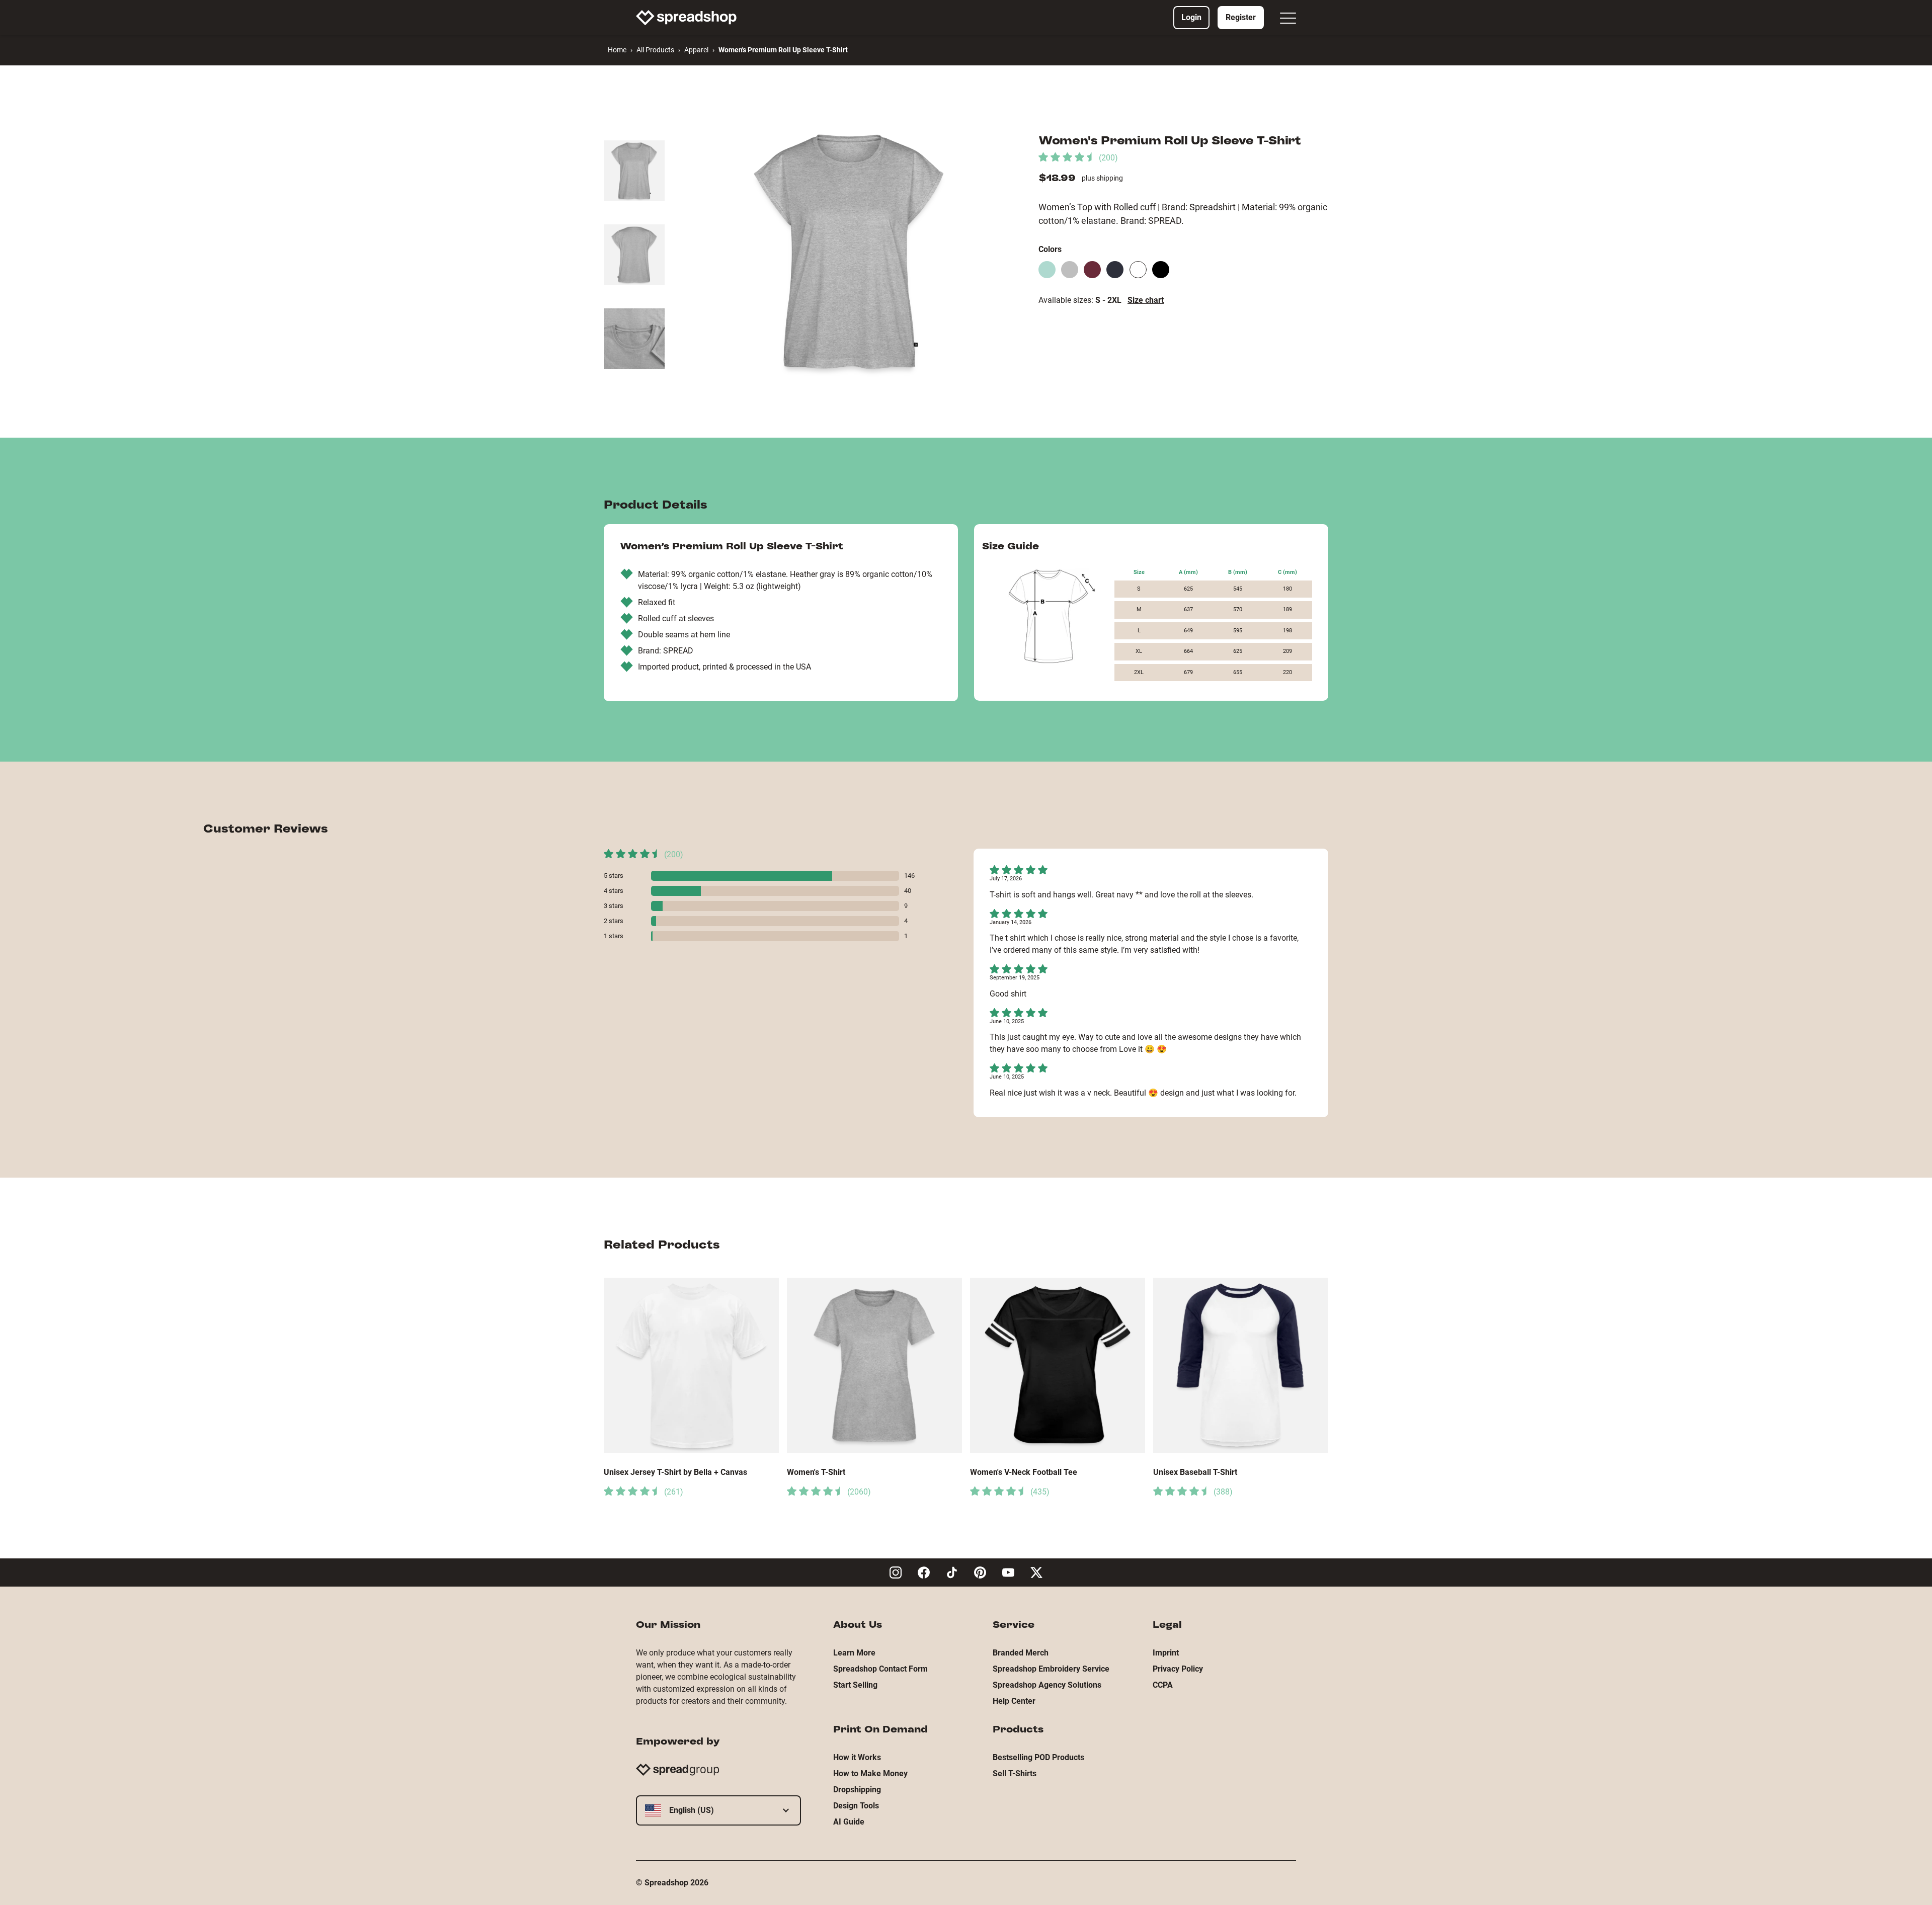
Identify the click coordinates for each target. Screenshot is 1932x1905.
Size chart (1146, 300)
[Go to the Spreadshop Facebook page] (924, 1572)
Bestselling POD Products (1038, 1757)
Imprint (1166, 1653)
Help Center (1014, 1701)
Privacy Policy (1178, 1669)
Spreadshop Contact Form (880, 1669)
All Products (655, 50)
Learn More (854, 1653)
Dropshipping (857, 1790)
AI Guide (849, 1822)
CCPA (1163, 1685)
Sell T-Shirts (1015, 1773)
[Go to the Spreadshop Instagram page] (896, 1572)
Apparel (696, 50)
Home (617, 50)
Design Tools (856, 1806)
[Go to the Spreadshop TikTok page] (952, 1572)
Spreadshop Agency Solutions (1047, 1685)
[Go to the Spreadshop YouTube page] (1008, 1572)
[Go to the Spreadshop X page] (1036, 1572)
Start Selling (855, 1685)
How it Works (857, 1757)
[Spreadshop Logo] (686, 18)
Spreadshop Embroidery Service (1051, 1669)
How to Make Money (870, 1773)
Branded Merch (1021, 1653)
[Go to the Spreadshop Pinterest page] (980, 1572)
